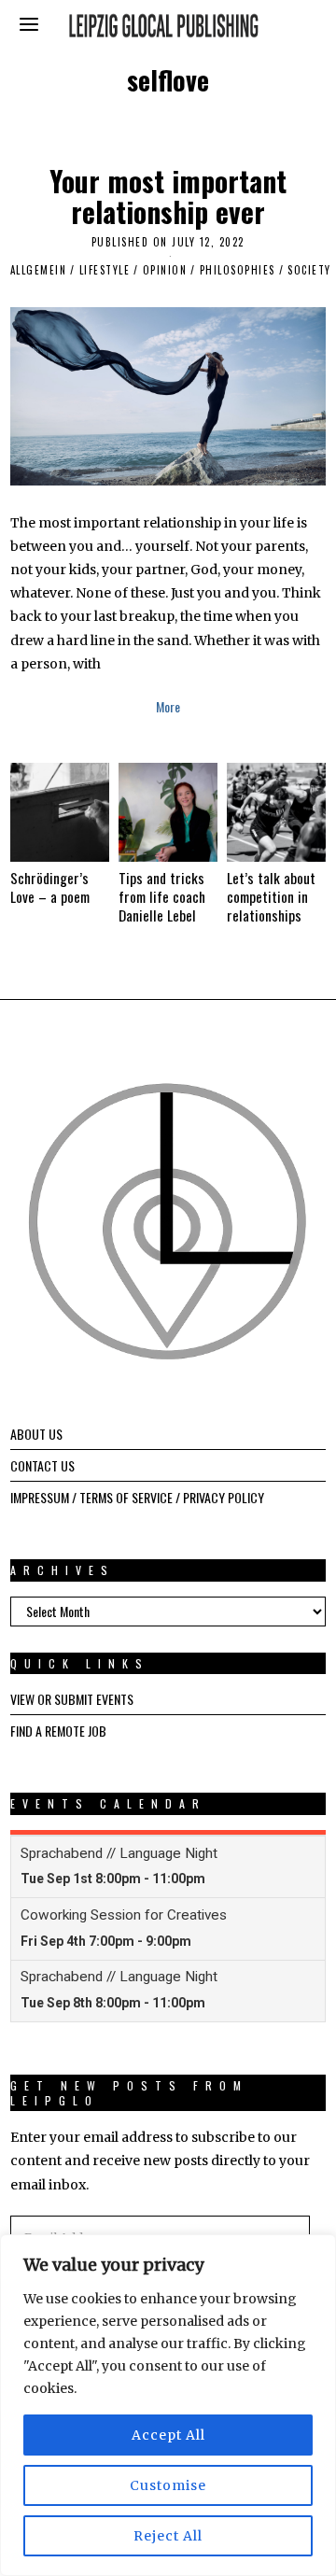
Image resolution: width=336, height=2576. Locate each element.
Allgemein (39, 270)
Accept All (168, 2435)
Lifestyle (105, 270)
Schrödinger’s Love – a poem (50, 887)
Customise (168, 2485)
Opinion (165, 270)
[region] (168, 2405)
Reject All (168, 2536)
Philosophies (238, 270)
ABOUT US (36, 1434)
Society (309, 270)
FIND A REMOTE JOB (58, 1731)
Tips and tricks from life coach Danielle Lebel (162, 896)
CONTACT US (42, 1465)
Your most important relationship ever (168, 196)
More (168, 706)
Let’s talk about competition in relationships (271, 896)
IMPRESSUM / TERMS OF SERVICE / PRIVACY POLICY (137, 1497)
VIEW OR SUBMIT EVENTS (72, 1699)
